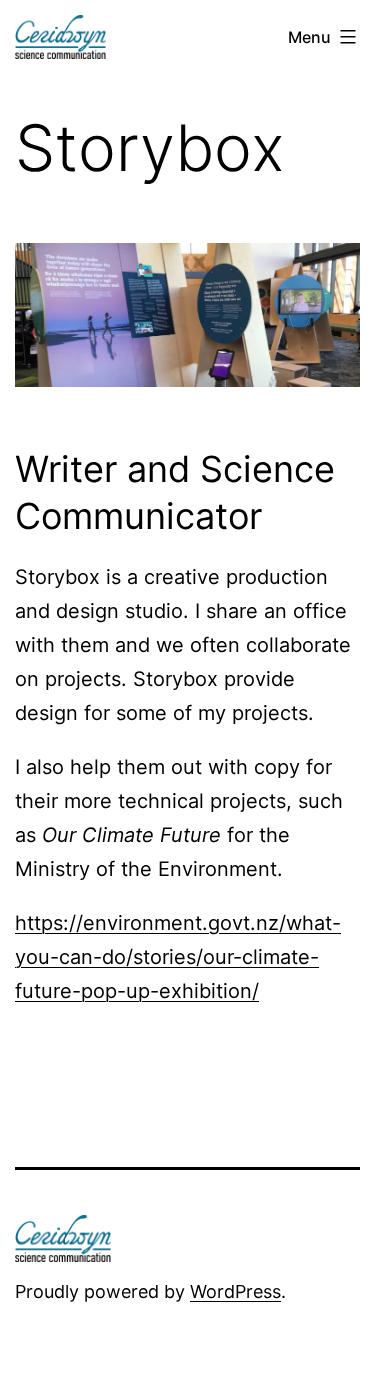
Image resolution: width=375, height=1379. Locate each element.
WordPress (235, 1291)
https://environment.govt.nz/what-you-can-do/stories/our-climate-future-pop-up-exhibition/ (178, 957)
